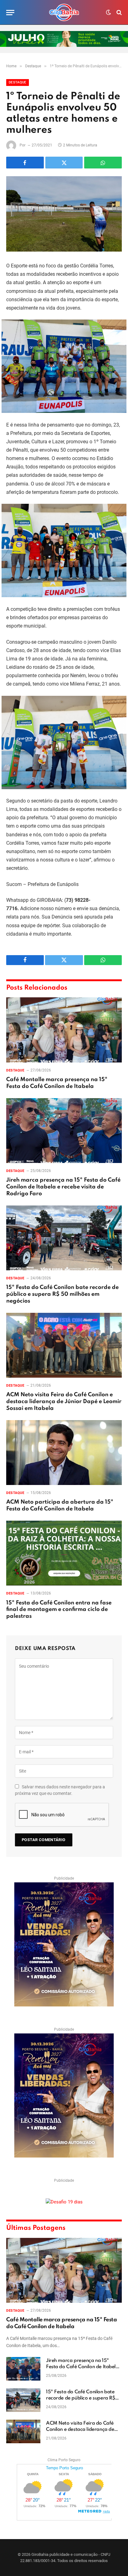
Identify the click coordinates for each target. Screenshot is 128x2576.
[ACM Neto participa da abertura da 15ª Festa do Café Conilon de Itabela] (64, 1453)
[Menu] (10, 13)
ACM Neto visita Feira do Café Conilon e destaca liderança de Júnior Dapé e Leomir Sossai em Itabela (64, 1402)
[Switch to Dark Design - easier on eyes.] (108, 12)
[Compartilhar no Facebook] (25, 163)
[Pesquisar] (119, 13)
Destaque (18, 82)
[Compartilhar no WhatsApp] (103, 163)
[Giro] (64, 12)
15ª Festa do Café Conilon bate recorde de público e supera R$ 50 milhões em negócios (62, 1294)
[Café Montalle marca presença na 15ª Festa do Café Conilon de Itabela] (64, 1030)
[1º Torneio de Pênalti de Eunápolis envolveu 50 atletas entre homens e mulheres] (64, 214)
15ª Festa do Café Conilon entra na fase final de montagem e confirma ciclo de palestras (59, 1610)
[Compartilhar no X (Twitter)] (64, 163)
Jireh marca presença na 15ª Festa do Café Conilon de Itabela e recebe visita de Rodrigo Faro (63, 1187)
